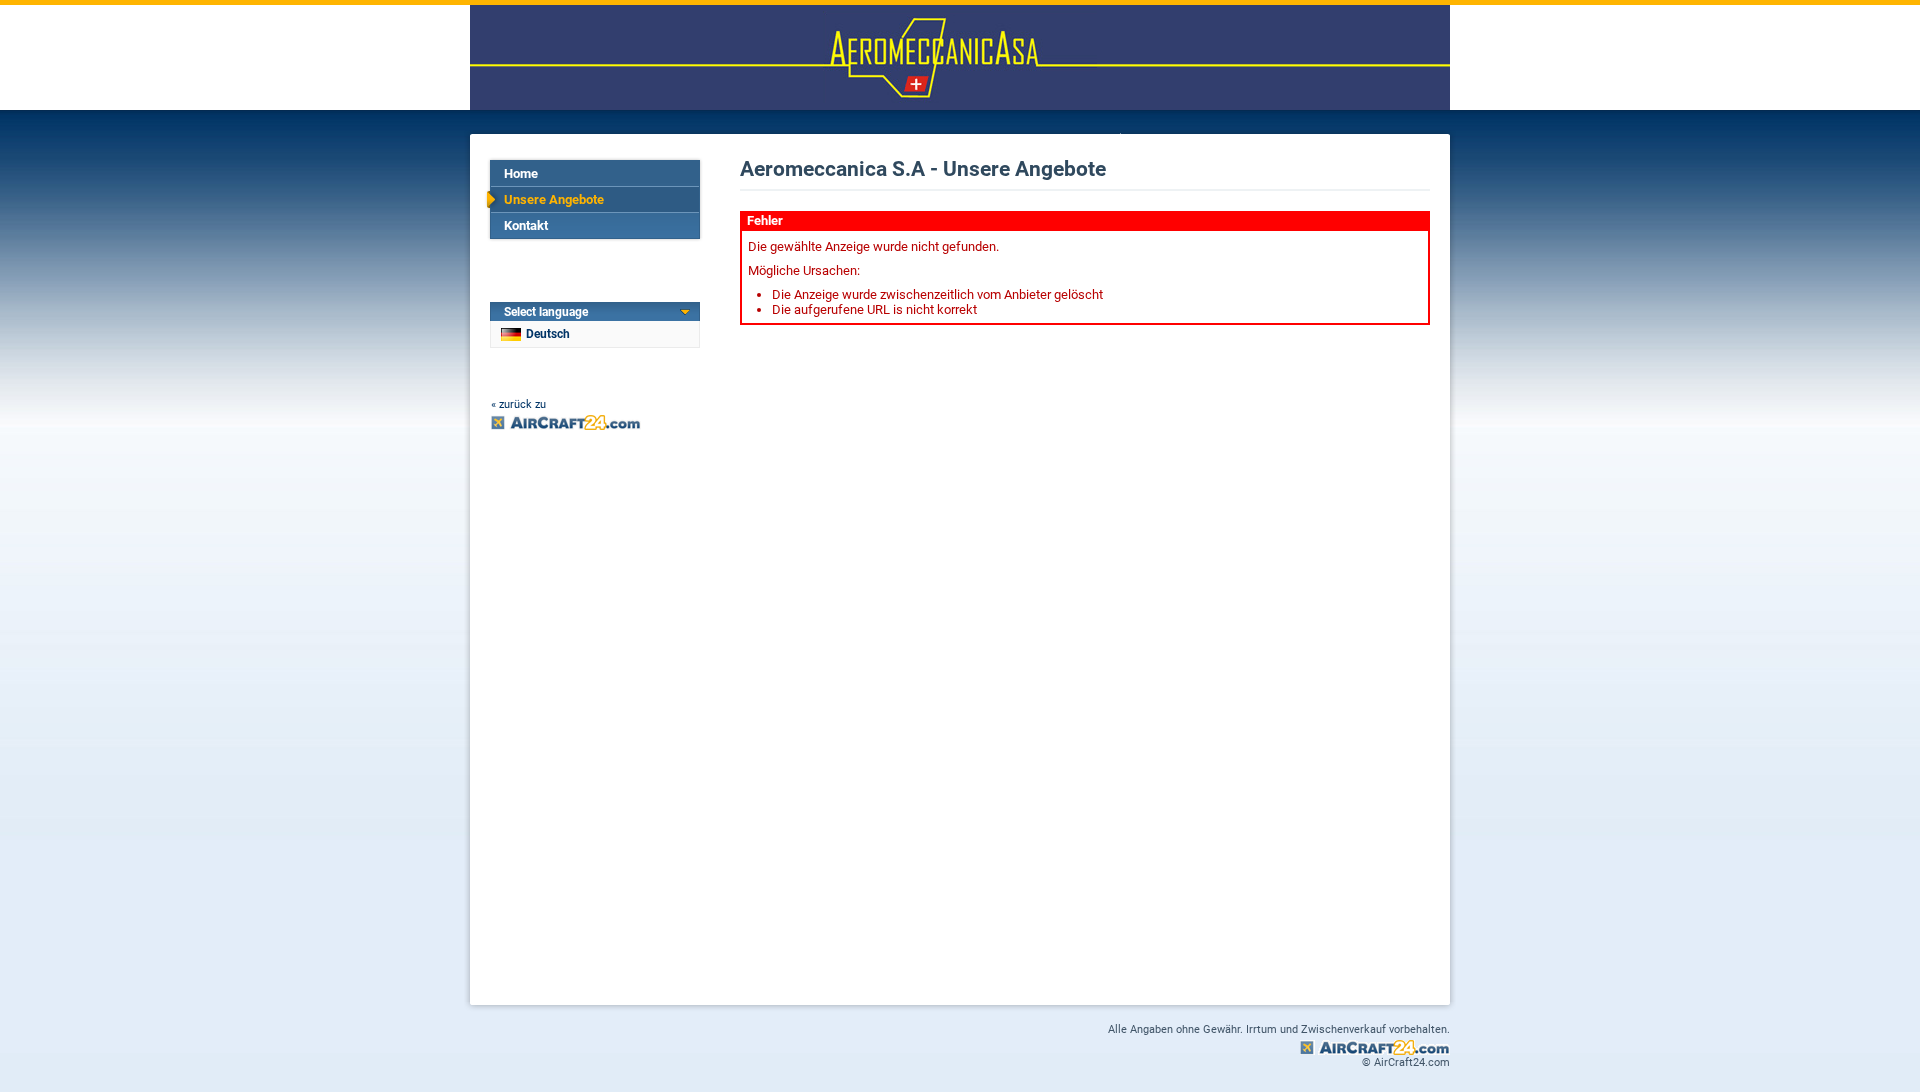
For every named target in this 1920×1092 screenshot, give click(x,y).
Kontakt (526, 225)
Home (521, 173)
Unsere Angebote (554, 199)
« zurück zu (518, 404)
